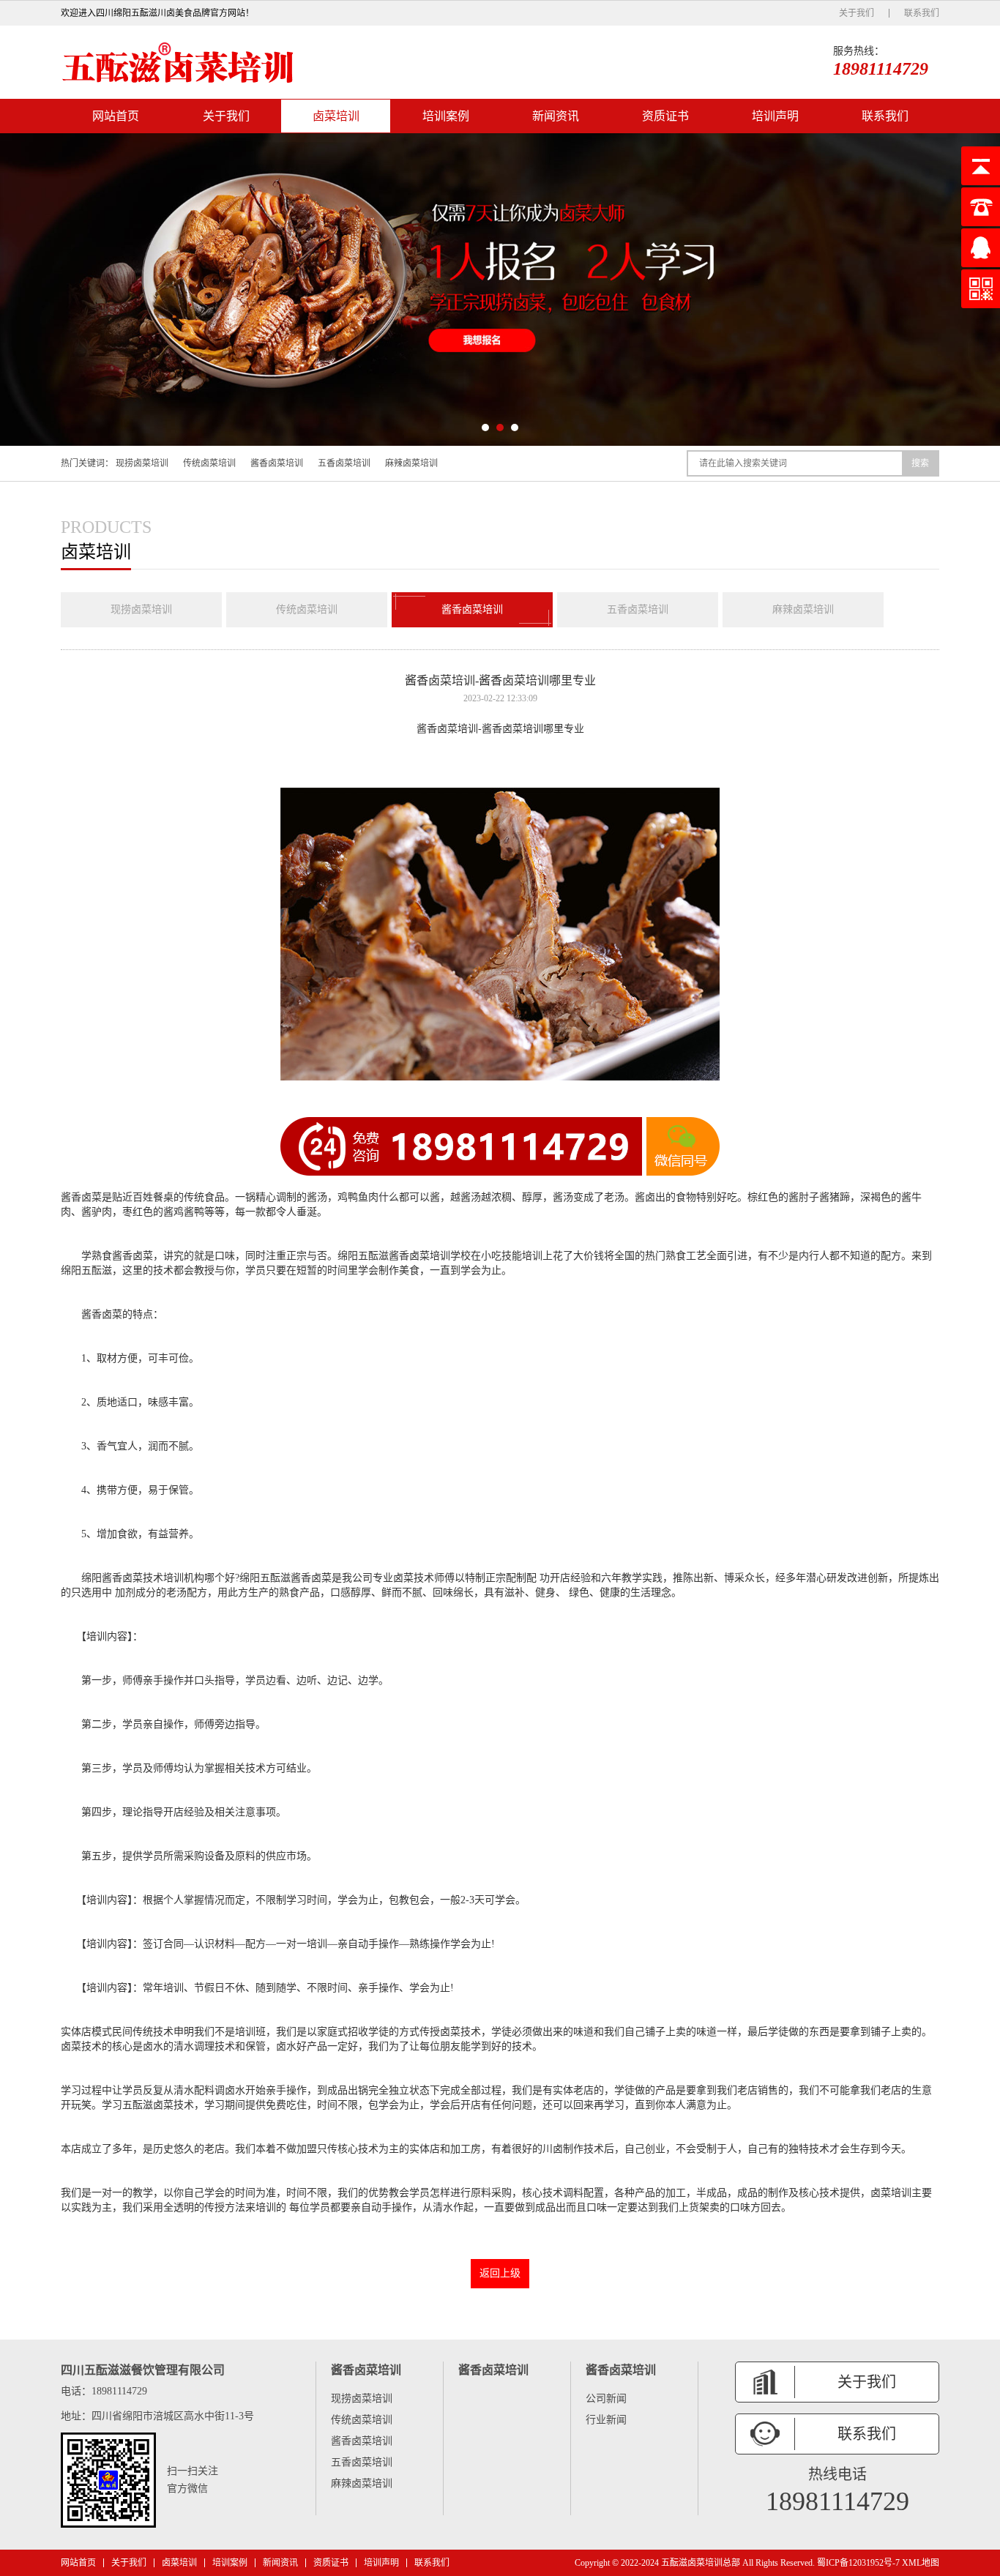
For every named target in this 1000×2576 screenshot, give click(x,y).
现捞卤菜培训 (142, 463)
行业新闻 (606, 2420)
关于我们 (857, 13)
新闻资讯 (556, 116)
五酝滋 (373, 1256)
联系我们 (922, 13)
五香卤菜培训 (344, 463)
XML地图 (921, 2563)
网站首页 (116, 116)
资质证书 (665, 116)
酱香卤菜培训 (277, 463)
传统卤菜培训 (209, 463)
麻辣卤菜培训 (411, 463)
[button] (485, 428)
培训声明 (775, 116)
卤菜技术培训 (153, 1578)
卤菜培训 (336, 116)
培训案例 (446, 116)
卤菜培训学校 (440, 1256)
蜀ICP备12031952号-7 (858, 2563)
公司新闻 (606, 2398)
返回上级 (500, 2273)
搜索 (920, 463)
